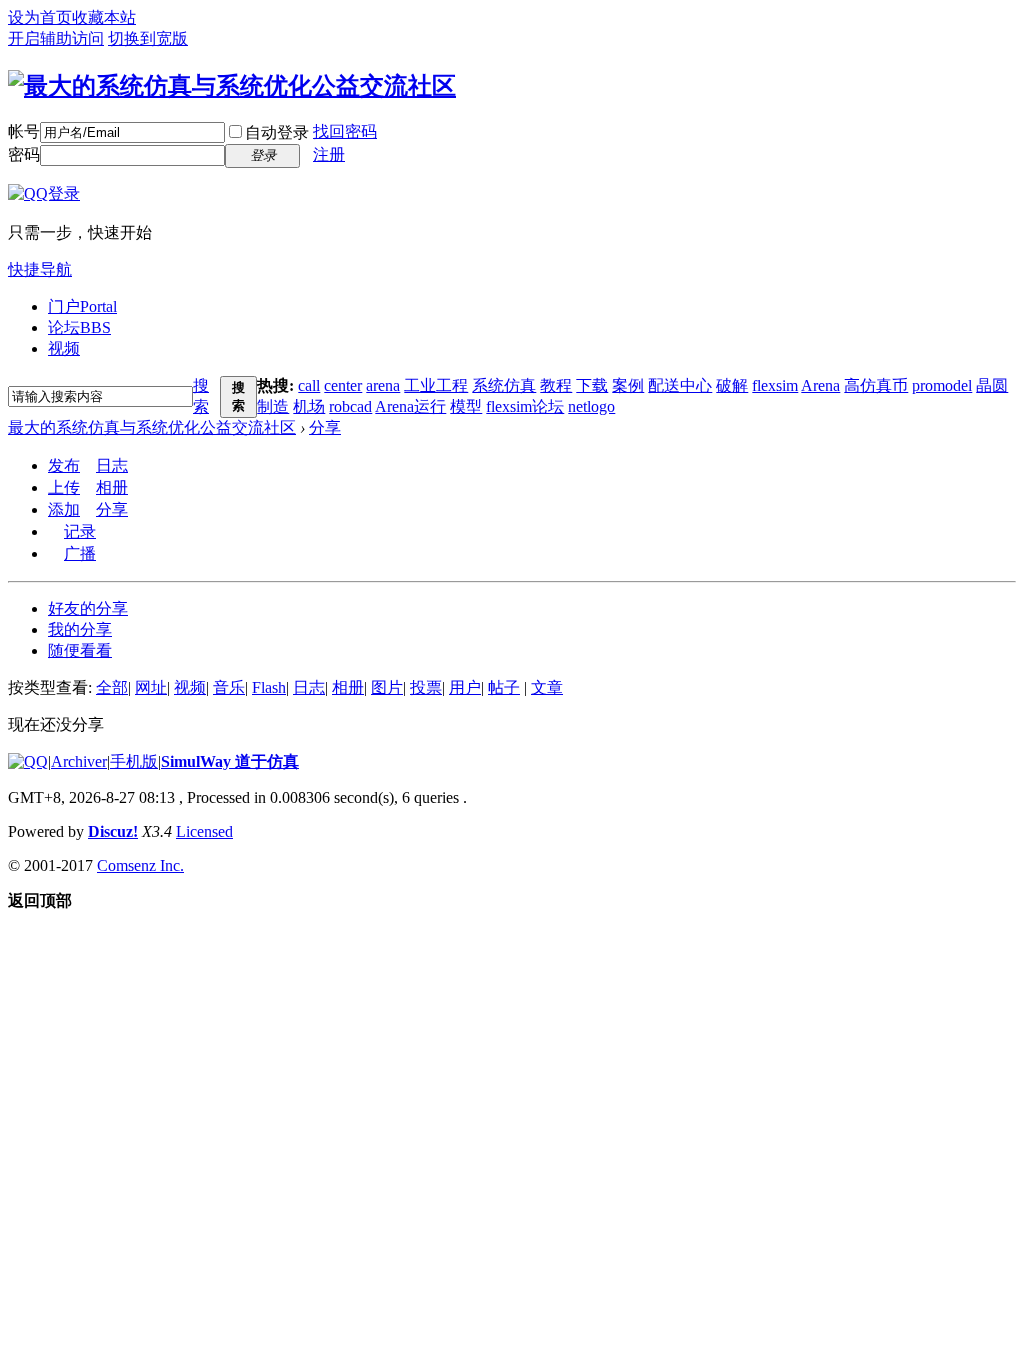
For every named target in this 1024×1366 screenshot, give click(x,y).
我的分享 (80, 629)
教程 (556, 385)
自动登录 (277, 132)
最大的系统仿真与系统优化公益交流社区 (152, 427)
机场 (309, 406)
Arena (820, 385)
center (343, 385)
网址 (151, 687)
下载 (592, 385)
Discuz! (113, 831)
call (309, 385)
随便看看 (80, 650)
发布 (64, 465)
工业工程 (436, 385)
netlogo (591, 406)
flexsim (775, 385)
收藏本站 (104, 17)
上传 (64, 487)
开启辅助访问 (56, 38)
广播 (80, 553)
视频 (64, 348)
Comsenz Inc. (140, 865)
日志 (112, 465)
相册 (112, 487)
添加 (64, 509)
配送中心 (680, 385)
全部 (112, 687)
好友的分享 (88, 608)
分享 (325, 427)
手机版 (134, 761)
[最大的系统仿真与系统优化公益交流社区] (232, 86)
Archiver (79, 761)
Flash (269, 687)
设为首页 (40, 17)
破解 (732, 385)
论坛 (79, 327)
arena (383, 385)
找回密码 (345, 131)
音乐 (229, 687)
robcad (350, 406)
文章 (547, 687)
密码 (24, 154)
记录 (80, 531)
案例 (628, 385)
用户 (465, 687)
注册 (329, 154)
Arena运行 (410, 406)
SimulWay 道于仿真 (230, 761)
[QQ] (28, 761)
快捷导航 (40, 269)
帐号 (24, 131)
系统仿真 (504, 385)
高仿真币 (876, 385)
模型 (466, 406)
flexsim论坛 (525, 406)
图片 (387, 687)
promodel (942, 385)
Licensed (204, 831)
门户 (82, 306)
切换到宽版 (148, 38)
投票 (426, 687)
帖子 (504, 687)
